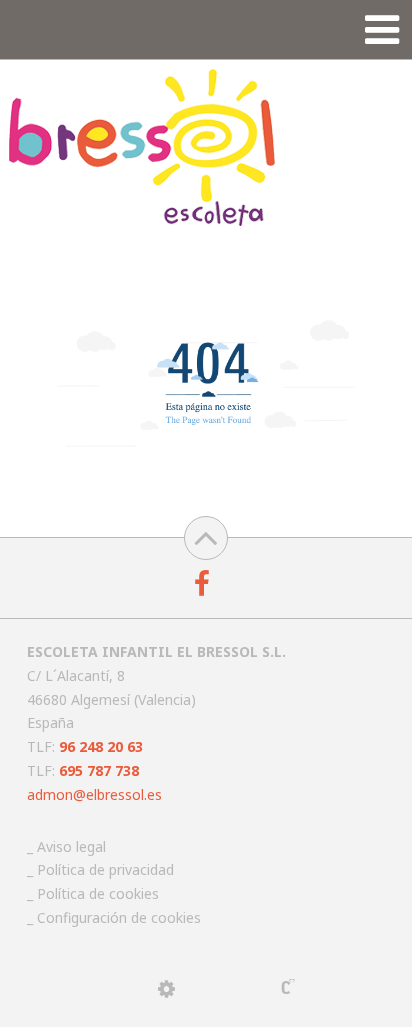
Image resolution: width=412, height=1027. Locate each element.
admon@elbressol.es (94, 794)
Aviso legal (71, 846)
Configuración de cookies (119, 917)
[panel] (166, 989)
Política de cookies (98, 893)
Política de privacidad (105, 869)
